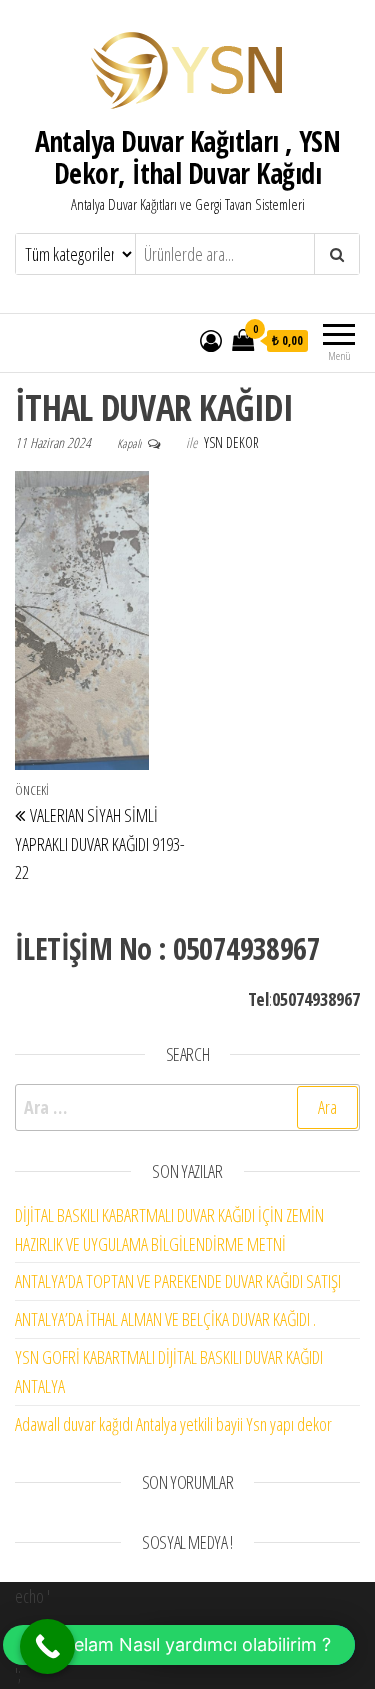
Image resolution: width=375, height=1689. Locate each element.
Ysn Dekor (231, 442)
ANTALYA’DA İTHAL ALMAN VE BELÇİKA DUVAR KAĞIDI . (165, 1319)
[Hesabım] (211, 340)
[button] (179, 1645)
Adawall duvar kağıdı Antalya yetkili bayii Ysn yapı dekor (173, 1424)
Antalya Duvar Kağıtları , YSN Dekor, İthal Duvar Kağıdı (188, 157)
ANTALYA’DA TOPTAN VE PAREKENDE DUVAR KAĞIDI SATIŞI (178, 1281)
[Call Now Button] (47, 1646)
